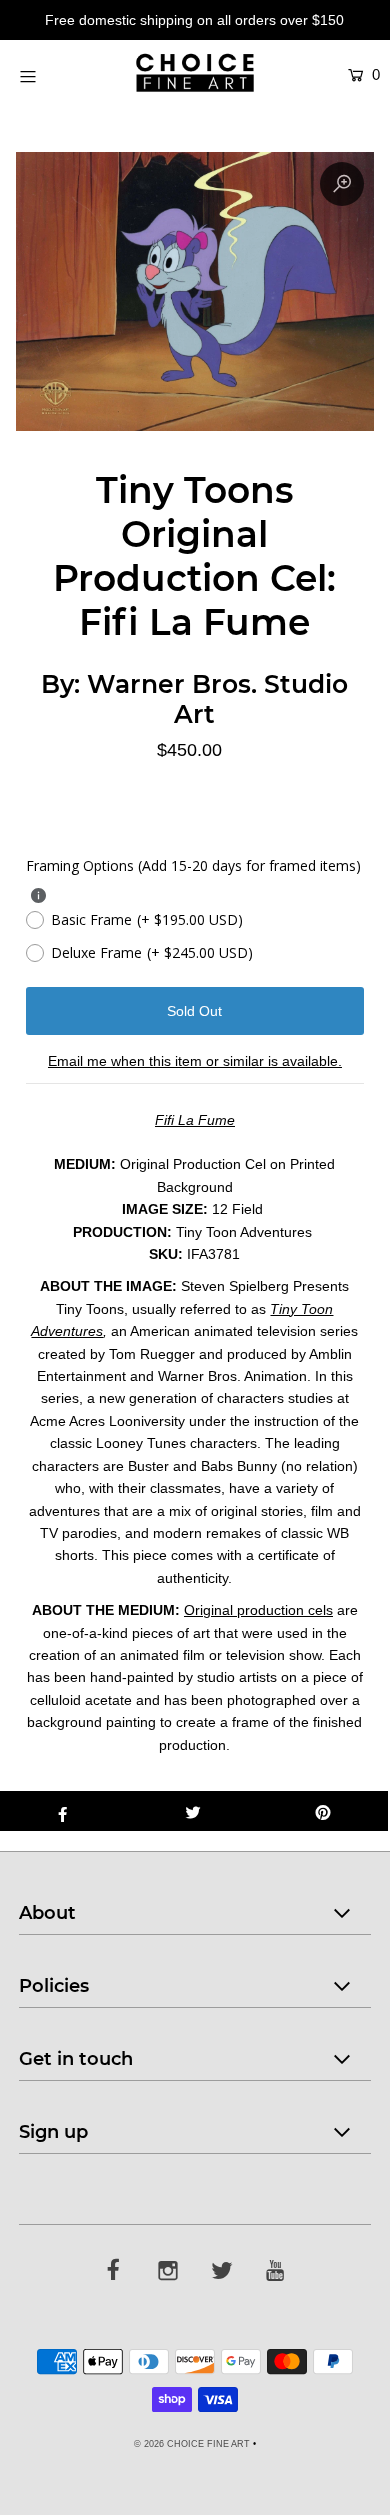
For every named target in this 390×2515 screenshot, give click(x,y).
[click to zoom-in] (342, 184)
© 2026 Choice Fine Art (192, 2444)
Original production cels (258, 1610)
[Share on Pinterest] (323, 1811)
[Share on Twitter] (193, 1811)
